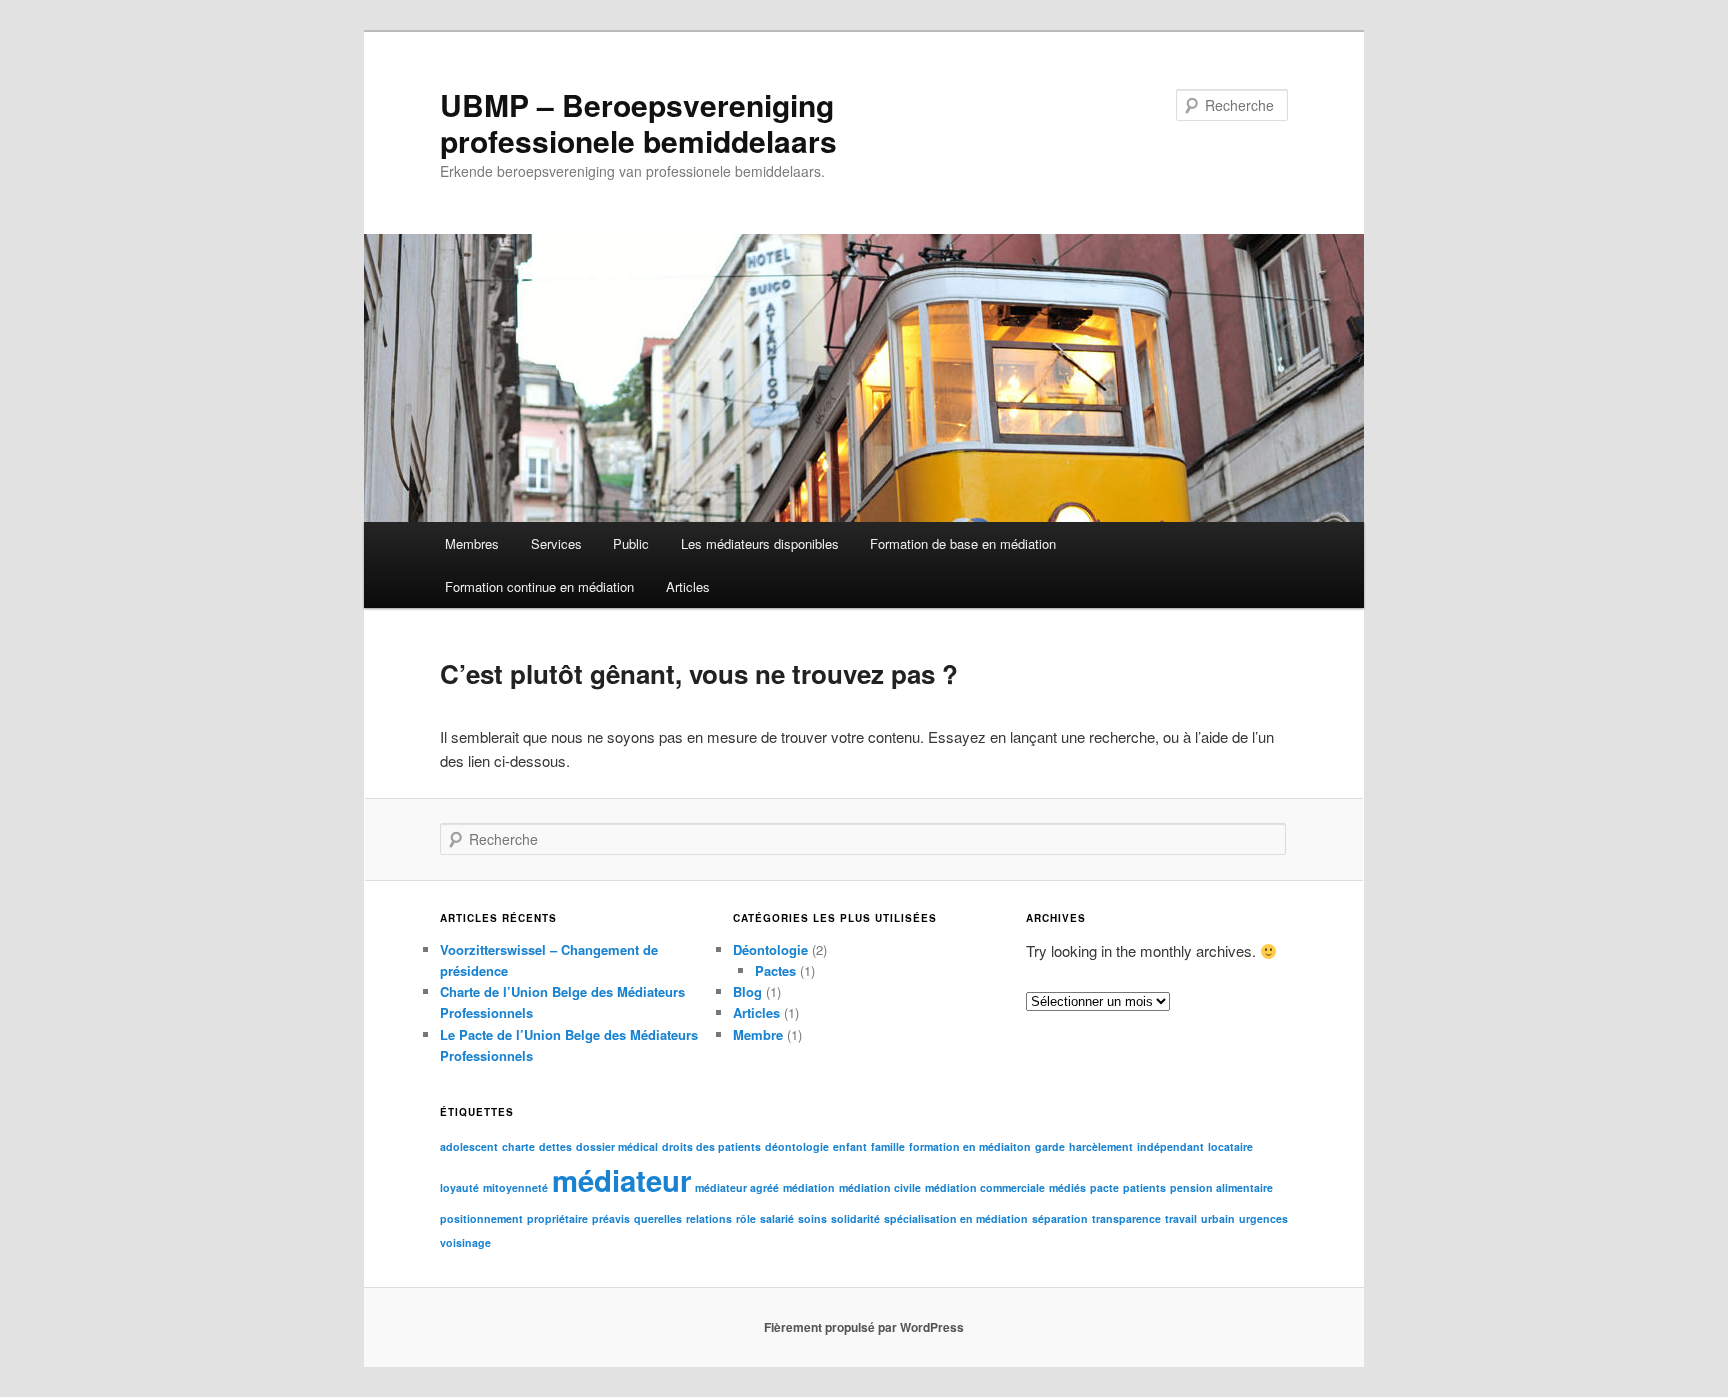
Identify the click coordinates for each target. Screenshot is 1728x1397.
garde (1050, 1146)
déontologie (797, 1146)
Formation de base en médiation (963, 543)
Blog (747, 991)
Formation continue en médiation (539, 586)
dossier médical (617, 1146)
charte (518, 1146)
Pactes (775, 970)
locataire (1230, 1146)
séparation (1060, 1218)
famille (888, 1146)
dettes (555, 1146)
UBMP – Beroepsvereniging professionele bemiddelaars (638, 122)
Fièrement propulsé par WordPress (864, 1327)
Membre (758, 1034)
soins (812, 1218)
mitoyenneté (515, 1187)
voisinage (465, 1242)
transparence (1126, 1218)
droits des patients (711, 1146)
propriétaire (557, 1218)
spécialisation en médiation (956, 1218)
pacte (1104, 1187)
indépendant (1170, 1146)
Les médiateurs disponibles (760, 543)
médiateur (621, 1180)
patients (1144, 1187)
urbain (1218, 1218)
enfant (850, 1146)
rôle (746, 1218)
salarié (777, 1218)
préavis (611, 1218)
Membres (472, 543)
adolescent (469, 1146)
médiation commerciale (985, 1187)
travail (1181, 1218)
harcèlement (1101, 1146)
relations (709, 1218)
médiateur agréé (737, 1187)
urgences (1263, 1218)
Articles (688, 586)
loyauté (459, 1187)
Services (556, 543)
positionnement (481, 1218)
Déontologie (770, 949)
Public (631, 543)
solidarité (855, 1218)
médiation (809, 1187)
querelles (658, 1218)
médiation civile (880, 1187)
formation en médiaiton (970, 1146)
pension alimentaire (1221, 1187)
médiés (1067, 1187)
